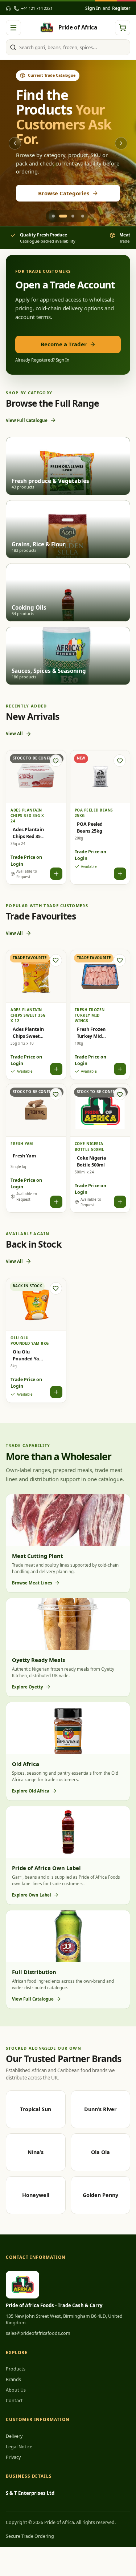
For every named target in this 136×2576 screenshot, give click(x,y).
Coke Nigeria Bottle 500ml (92, 1161)
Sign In (93, 8)
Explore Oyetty (28, 1687)
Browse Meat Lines (32, 1583)
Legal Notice (19, 2447)
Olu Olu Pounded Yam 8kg (28, 1355)
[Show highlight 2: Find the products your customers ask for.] (63, 216)
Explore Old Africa (31, 1791)
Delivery (14, 2436)
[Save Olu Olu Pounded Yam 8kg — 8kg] (56, 1288)
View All (14, 733)
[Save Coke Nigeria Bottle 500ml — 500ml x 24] (120, 1094)
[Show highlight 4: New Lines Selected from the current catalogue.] (83, 216)
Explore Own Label (32, 1895)
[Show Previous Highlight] (15, 143)
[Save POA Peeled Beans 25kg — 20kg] (120, 761)
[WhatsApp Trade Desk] (8, 8)
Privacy (13, 2457)
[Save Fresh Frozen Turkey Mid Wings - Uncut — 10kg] (120, 960)
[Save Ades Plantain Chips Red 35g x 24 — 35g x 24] (56, 761)
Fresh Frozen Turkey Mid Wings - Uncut (92, 1033)
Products (16, 2369)
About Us (16, 2390)
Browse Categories (64, 193)
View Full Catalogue (27, 420)
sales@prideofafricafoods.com (38, 2333)
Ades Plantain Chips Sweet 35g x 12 (28, 1033)
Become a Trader (64, 344)
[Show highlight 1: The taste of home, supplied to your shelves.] (53, 216)
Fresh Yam (24, 1156)
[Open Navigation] (13, 28)
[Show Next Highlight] (121, 143)
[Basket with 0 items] (123, 28)
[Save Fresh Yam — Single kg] (56, 1094)
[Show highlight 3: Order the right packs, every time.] (73, 216)
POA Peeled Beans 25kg (90, 827)
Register (121, 8)
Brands (13, 2379)
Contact (14, 2400)
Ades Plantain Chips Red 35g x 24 (30, 833)
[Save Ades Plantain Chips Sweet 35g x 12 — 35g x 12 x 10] (56, 960)
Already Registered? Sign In (42, 360)
